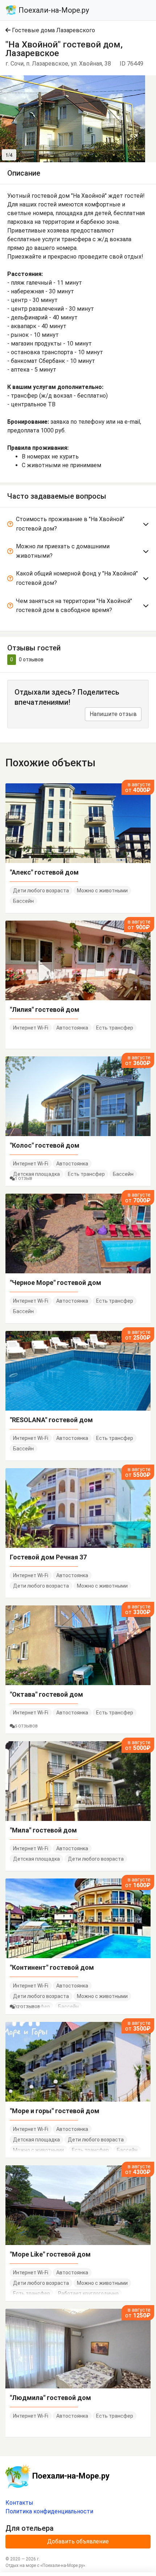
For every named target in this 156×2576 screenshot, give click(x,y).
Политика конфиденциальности (49, 2511)
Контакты (19, 2503)
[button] (139, 82)
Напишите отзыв (113, 714)
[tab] (78, 525)
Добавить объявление (78, 2541)
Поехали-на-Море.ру (53, 10)
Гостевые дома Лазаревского (53, 30)
